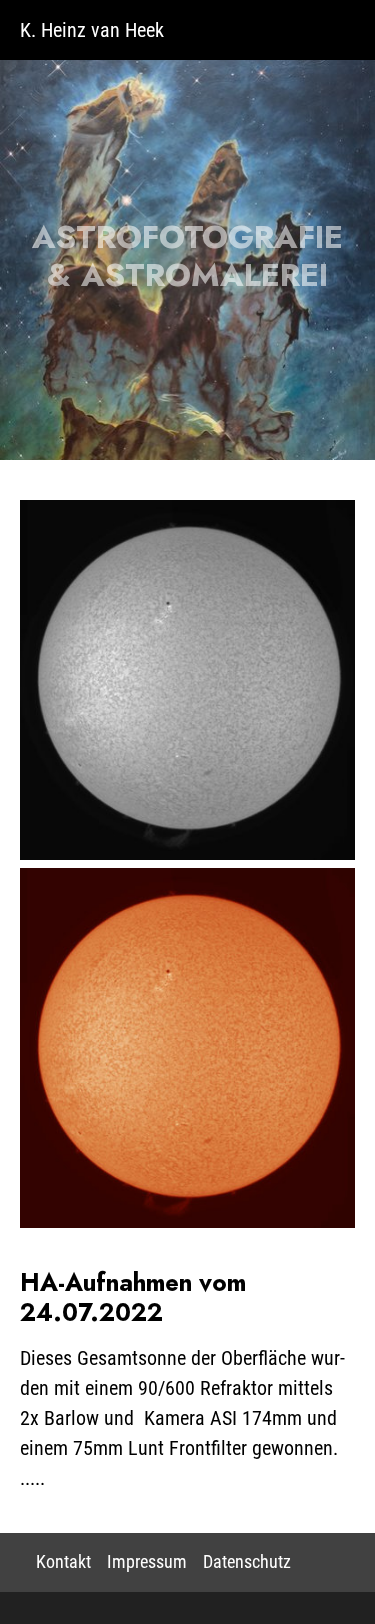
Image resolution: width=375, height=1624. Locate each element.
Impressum (147, 1562)
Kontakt (63, 1562)
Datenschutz (247, 1562)
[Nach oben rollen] (328, 1577)
